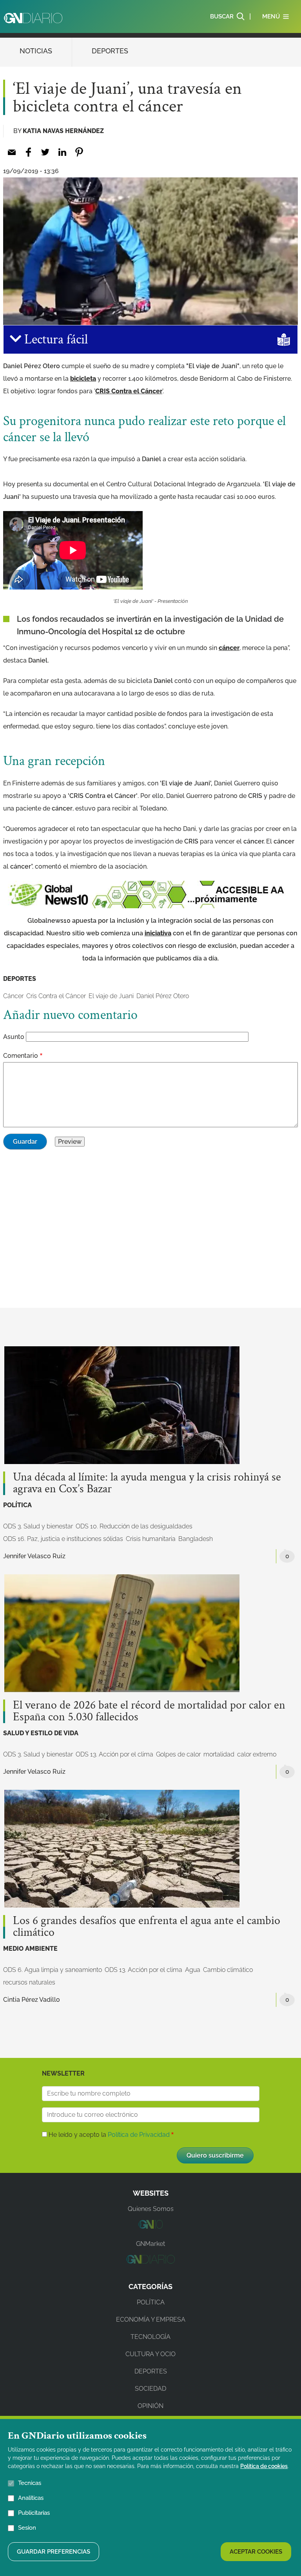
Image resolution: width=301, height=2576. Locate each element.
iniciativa (158, 933)
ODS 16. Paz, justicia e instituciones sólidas (63, 1539)
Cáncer (13, 996)
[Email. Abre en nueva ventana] (12, 152)
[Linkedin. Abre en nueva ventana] (62, 152)
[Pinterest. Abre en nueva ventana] (79, 152)
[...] (150, 2226)
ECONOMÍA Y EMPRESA (151, 2319)
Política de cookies (264, 2466)
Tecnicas (30, 2483)
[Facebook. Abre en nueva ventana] (28, 152)
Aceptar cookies (256, 2552)
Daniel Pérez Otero (163, 996)
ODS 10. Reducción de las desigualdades (134, 1526)
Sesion (27, 2528)
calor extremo (257, 1754)
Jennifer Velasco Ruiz (34, 1556)
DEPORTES (110, 51)
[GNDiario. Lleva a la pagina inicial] (33, 18)
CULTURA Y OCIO (150, 2354)
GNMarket (150, 2244)
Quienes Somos (151, 2209)
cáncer (229, 648)
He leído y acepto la (109, 2135)
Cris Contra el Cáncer (56, 996)
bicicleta (83, 379)
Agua (193, 1970)
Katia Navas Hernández (63, 131)
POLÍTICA (17, 1505)
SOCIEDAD (150, 2389)
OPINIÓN (150, 2406)
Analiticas (31, 2498)
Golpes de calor (178, 1754)
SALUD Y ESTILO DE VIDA (41, 1733)
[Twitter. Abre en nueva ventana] (45, 152)
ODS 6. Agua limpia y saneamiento (53, 1970)
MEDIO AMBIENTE (30, 1949)
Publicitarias (34, 2513)
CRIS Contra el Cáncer (129, 391)
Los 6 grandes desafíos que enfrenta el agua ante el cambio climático (147, 1927)
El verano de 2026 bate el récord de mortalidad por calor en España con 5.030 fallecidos (149, 1711)
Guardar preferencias (53, 2552)
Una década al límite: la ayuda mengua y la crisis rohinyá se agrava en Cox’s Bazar (147, 1483)
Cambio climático (228, 1970)
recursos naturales (29, 1982)
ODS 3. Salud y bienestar (38, 1526)
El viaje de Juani (111, 996)
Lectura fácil (54, 340)
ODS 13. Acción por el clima (114, 1754)
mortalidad (219, 1754)
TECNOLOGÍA (150, 2337)
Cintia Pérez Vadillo (32, 2000)
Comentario (21, 1056)
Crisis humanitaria (151, 1539)
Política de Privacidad (139, 2135)
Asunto (14, 1037)
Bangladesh (196, 1539)
